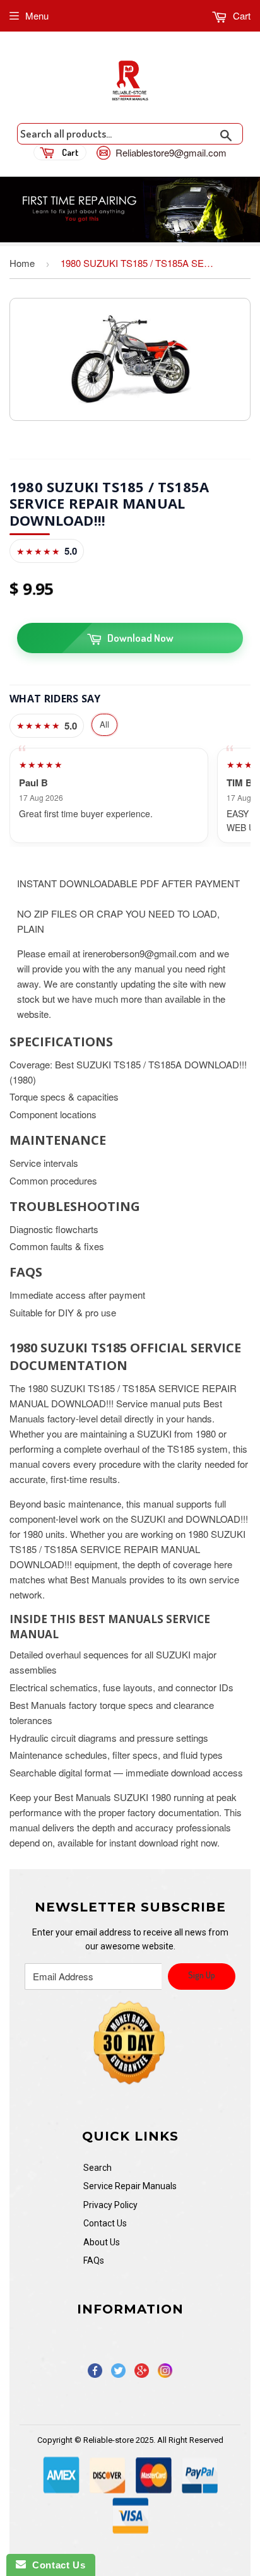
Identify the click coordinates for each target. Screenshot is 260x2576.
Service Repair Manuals (130, 2186)
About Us (102, 2242)
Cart (240, 15)
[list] (130, 795)
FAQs (94, 2260)
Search (98, 2168)
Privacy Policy (110, 2205)
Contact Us (105, 2223)
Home (22, 263)
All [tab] (104, 724)
